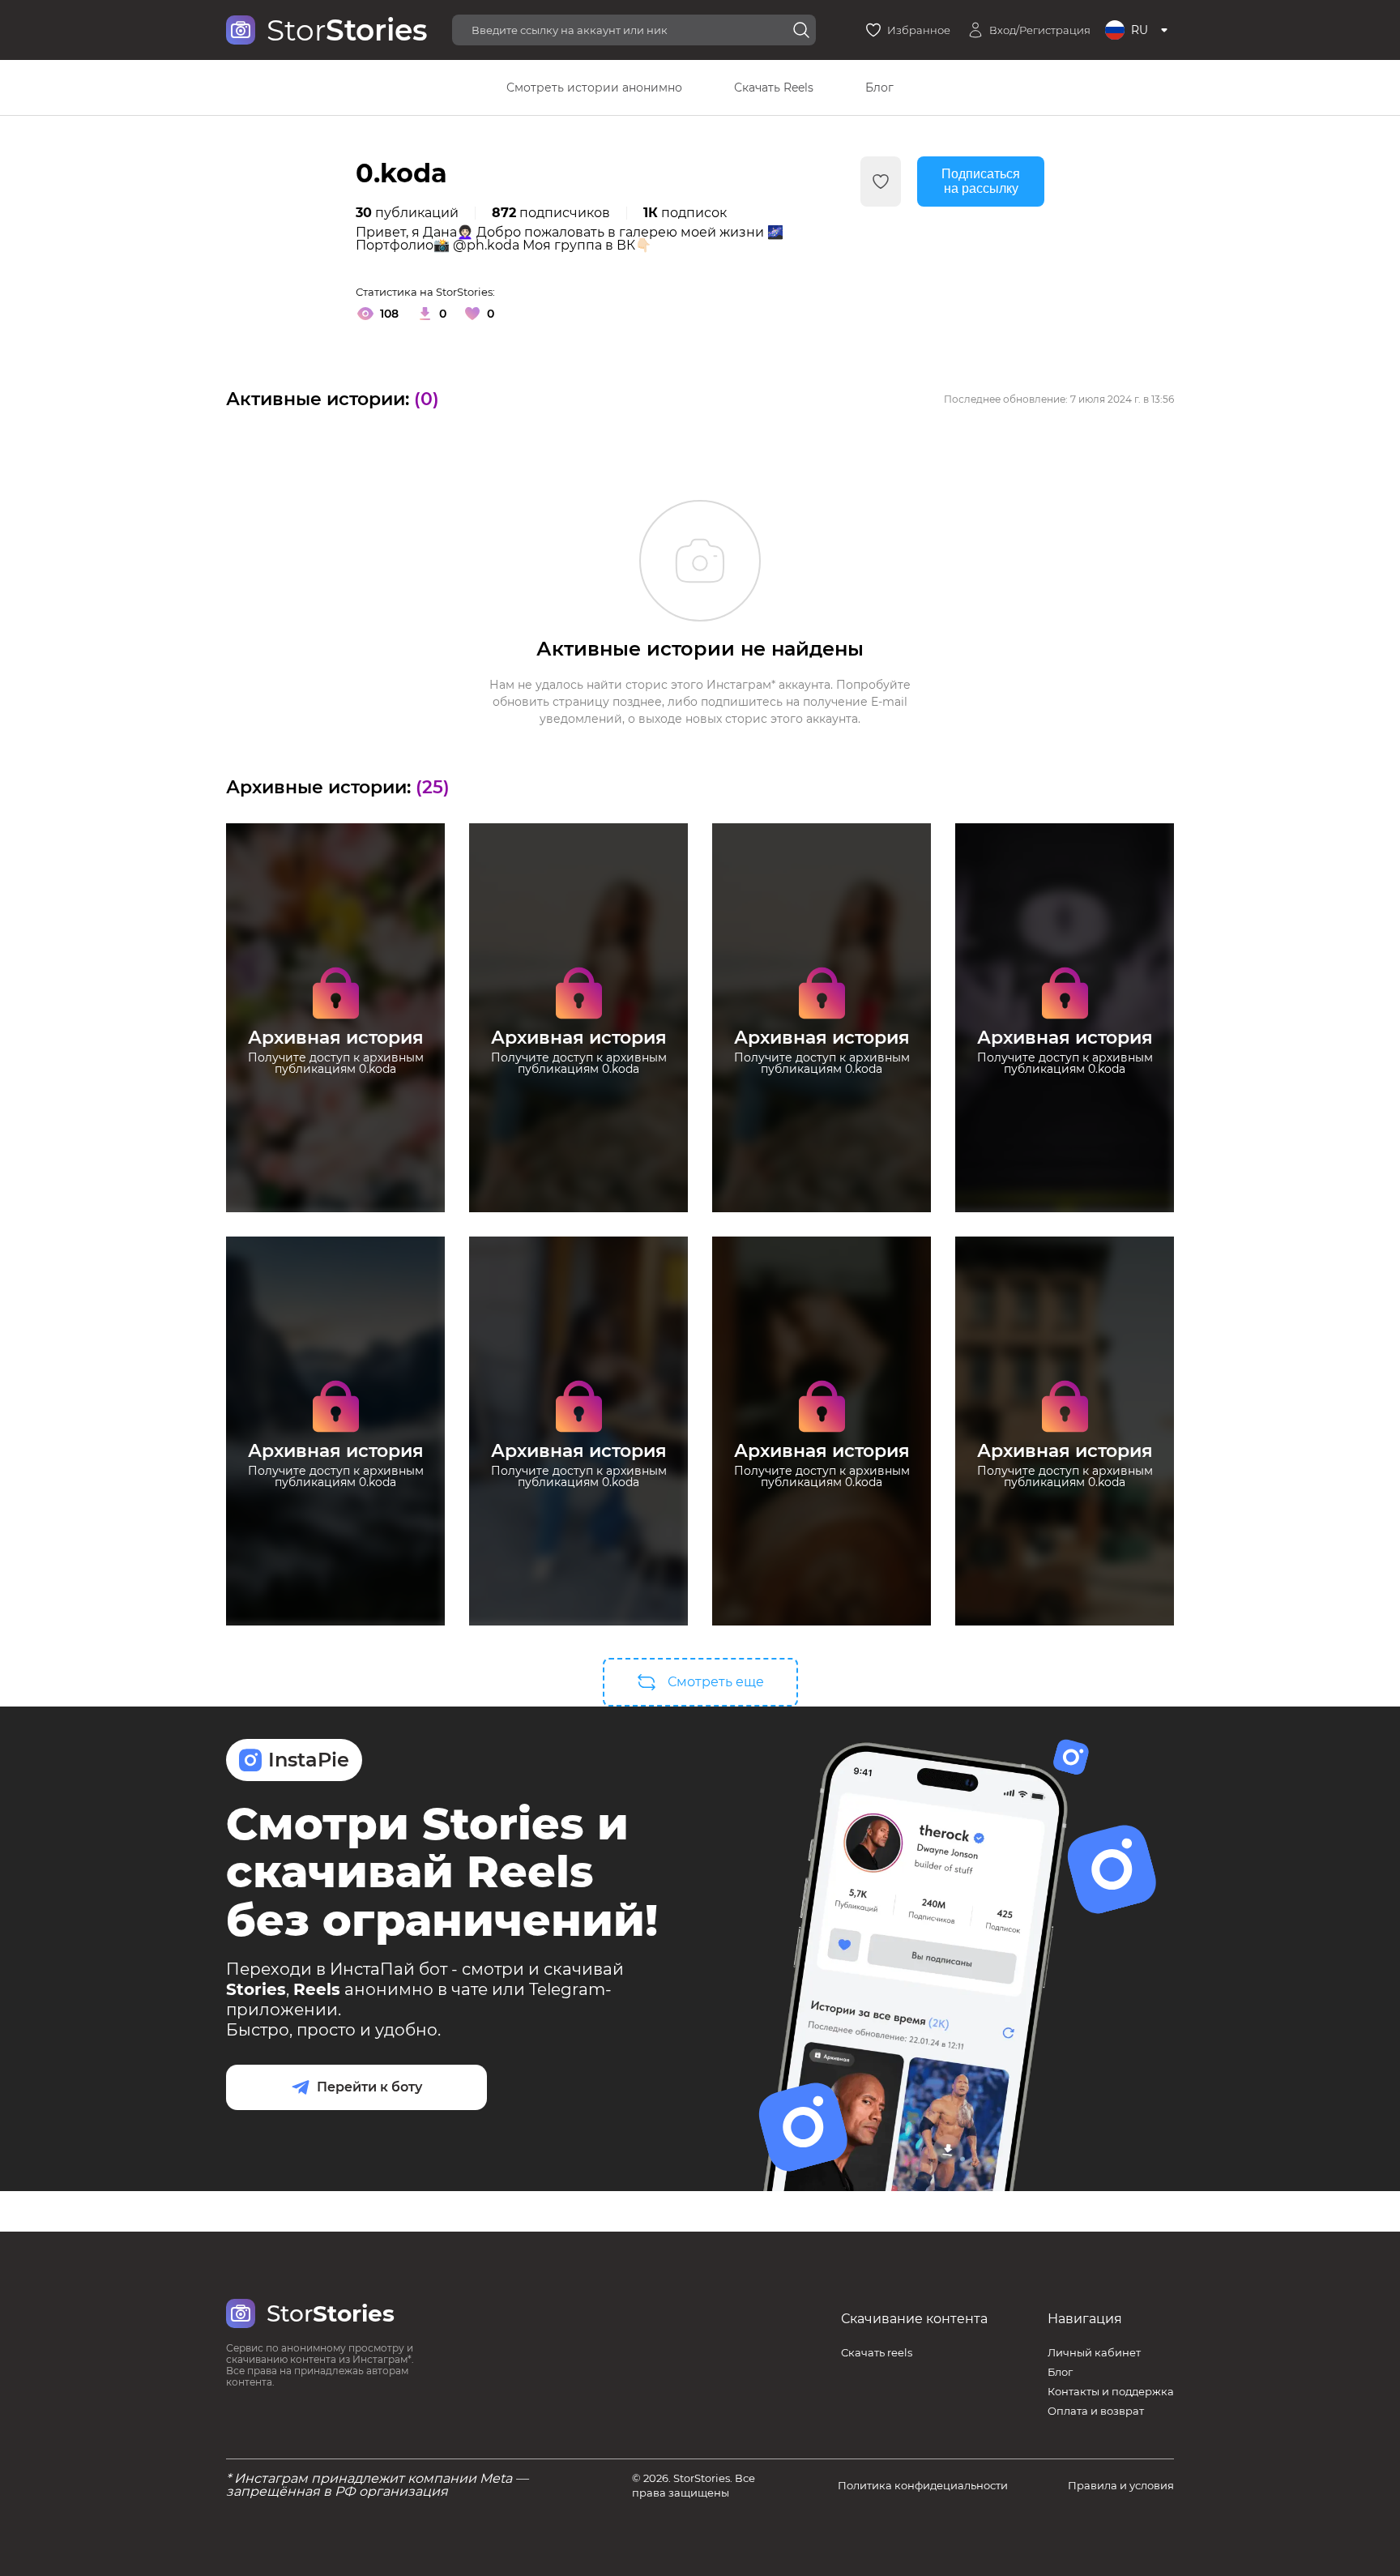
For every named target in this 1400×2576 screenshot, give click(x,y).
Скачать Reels (774, 88)
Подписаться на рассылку (981, 181)
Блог (879, 88)
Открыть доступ (335, 1111)
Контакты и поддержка (1111, 2391)
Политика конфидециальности (923, 2485)
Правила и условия (1121, 2485)
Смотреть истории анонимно (594, 88)
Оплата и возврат (1096, 2411)
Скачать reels (877, 2352)
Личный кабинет (1094, 2352)
